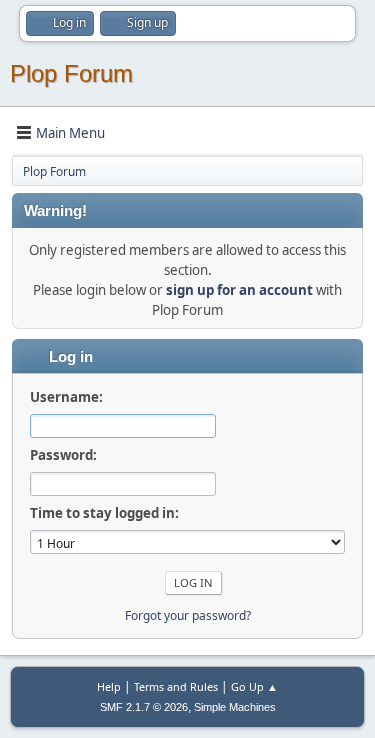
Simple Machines (235, 707)
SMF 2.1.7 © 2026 (144, 707)
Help (109, 686)
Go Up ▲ (254, 686)
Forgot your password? (188, 615)
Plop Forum (71, 73)
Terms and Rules (176, 686)
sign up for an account (239, 290)
